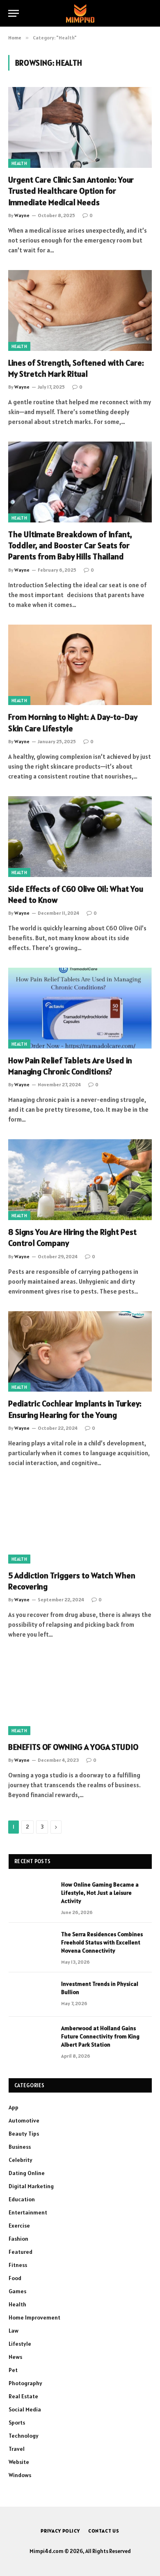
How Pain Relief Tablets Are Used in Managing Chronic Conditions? (70, 1066)
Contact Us (104, 2531)
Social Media (25, 2409)
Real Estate (23, 2396)
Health (19, 163)
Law (14, 2331)
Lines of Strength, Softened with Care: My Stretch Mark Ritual (76, 368)
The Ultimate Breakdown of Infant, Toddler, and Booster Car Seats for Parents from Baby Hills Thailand (70, 545)
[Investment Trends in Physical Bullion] (31, 1994)
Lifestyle (20, 2344)
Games (17, 2291)
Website (19, 2462)
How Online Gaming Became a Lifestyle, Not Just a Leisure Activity (100, 1893)
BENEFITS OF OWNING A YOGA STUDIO (73, 1747)
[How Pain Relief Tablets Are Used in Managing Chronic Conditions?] (80, 1008)
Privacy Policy (60, 2531)
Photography (25, 2383)
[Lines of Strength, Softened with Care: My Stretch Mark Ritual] (80, 310)
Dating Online (27, 2173)
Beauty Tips (24, 2134)
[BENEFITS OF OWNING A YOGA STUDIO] (80, 1695)
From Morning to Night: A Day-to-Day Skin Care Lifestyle (73, 722)
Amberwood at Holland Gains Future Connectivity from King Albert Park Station (100, 2036)
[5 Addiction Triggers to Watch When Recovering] (80, 1523)
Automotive (24, 2120)
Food (15, 2278)
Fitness (18, 2265)
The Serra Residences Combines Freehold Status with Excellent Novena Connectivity (102, 1942)
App (14, 2107)
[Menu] (14, 13)
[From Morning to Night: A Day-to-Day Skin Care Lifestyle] (80, 665)
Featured (21, 2252)
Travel (17, 2449)
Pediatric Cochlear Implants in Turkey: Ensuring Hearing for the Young (75, 1409)
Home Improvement (34, 2317)
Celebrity (21, 2160)
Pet (13, 2370)
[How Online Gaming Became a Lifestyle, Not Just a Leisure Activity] (31, 1895)
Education (22, 2199)
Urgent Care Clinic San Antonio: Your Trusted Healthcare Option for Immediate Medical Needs (71, 191)
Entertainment (28, 2212)
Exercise (19, 2226)
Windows (20, 2475)
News (15, 2357)
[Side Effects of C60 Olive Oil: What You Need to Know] (80, 837)
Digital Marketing (31, 2186)
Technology (24, 2436)
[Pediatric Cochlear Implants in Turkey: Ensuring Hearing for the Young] (80, 1352)
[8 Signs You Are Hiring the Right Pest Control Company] (80, 1180)
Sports (17, 2423)
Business (20, 2147)
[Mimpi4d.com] (80, 13)
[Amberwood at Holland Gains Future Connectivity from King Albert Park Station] (31, 2039)
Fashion (18, 2239)
